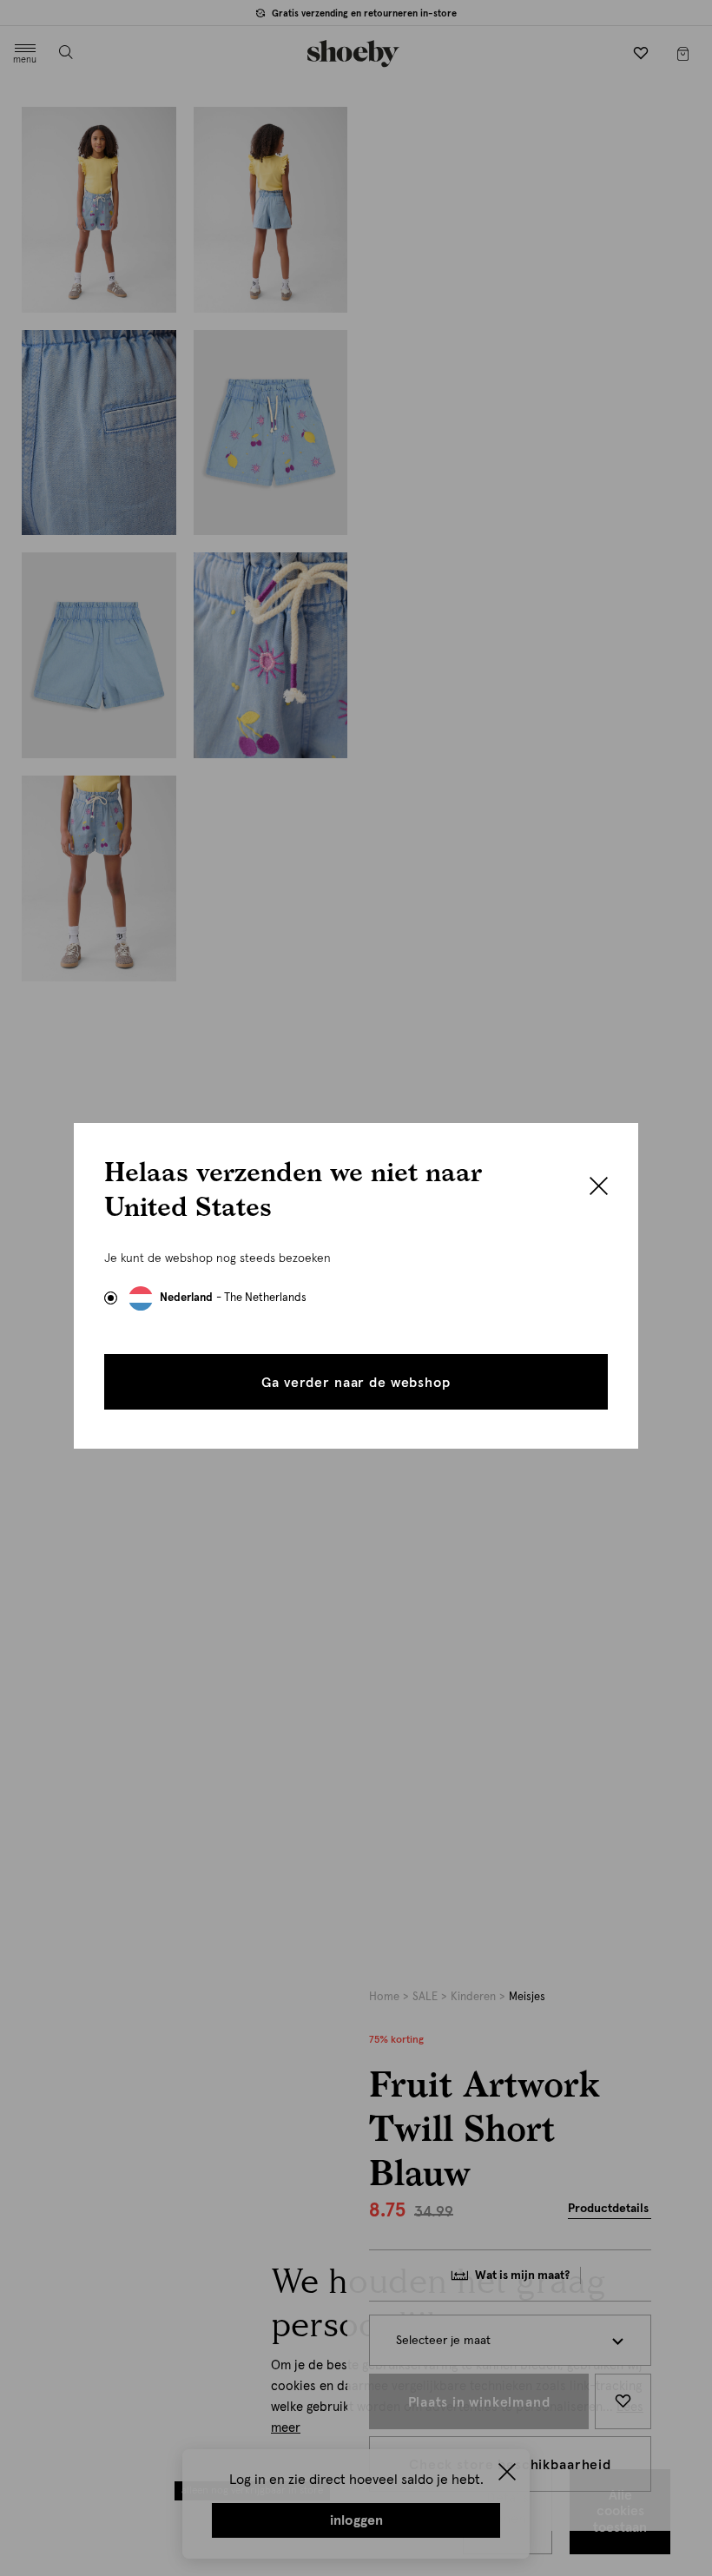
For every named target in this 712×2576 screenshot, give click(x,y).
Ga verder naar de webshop (356, 1383)
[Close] (599, 1188)
